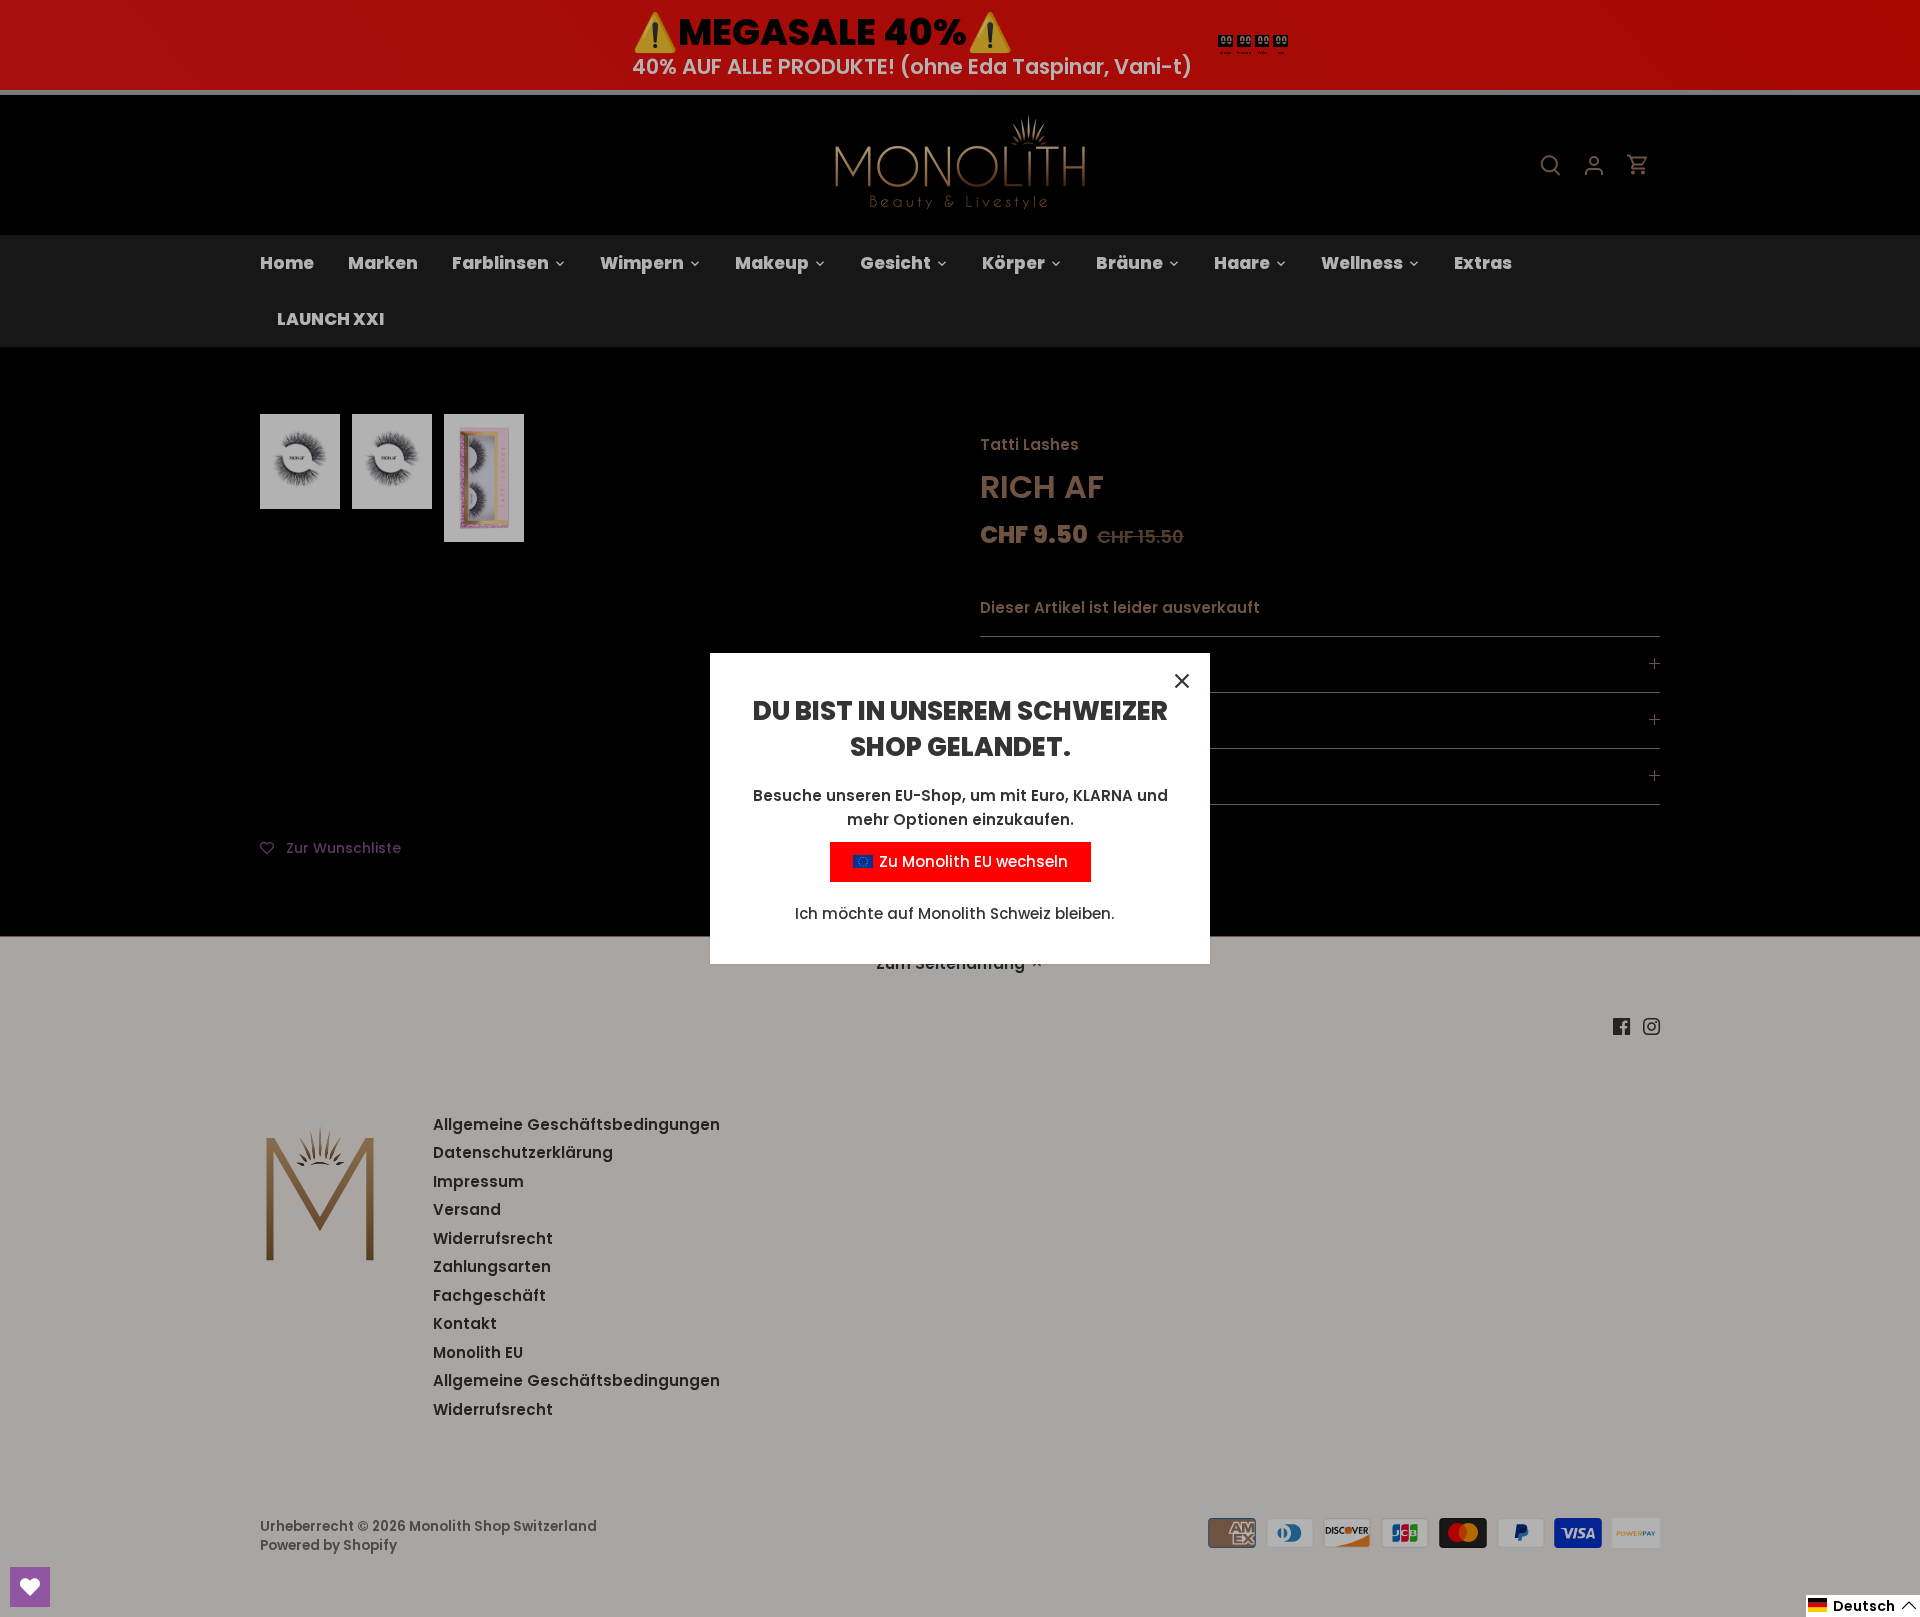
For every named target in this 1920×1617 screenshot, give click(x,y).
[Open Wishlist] (30, 1587)
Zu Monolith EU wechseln (971, 861)
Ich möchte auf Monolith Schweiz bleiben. (954, 913)
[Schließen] (1182, 681)
